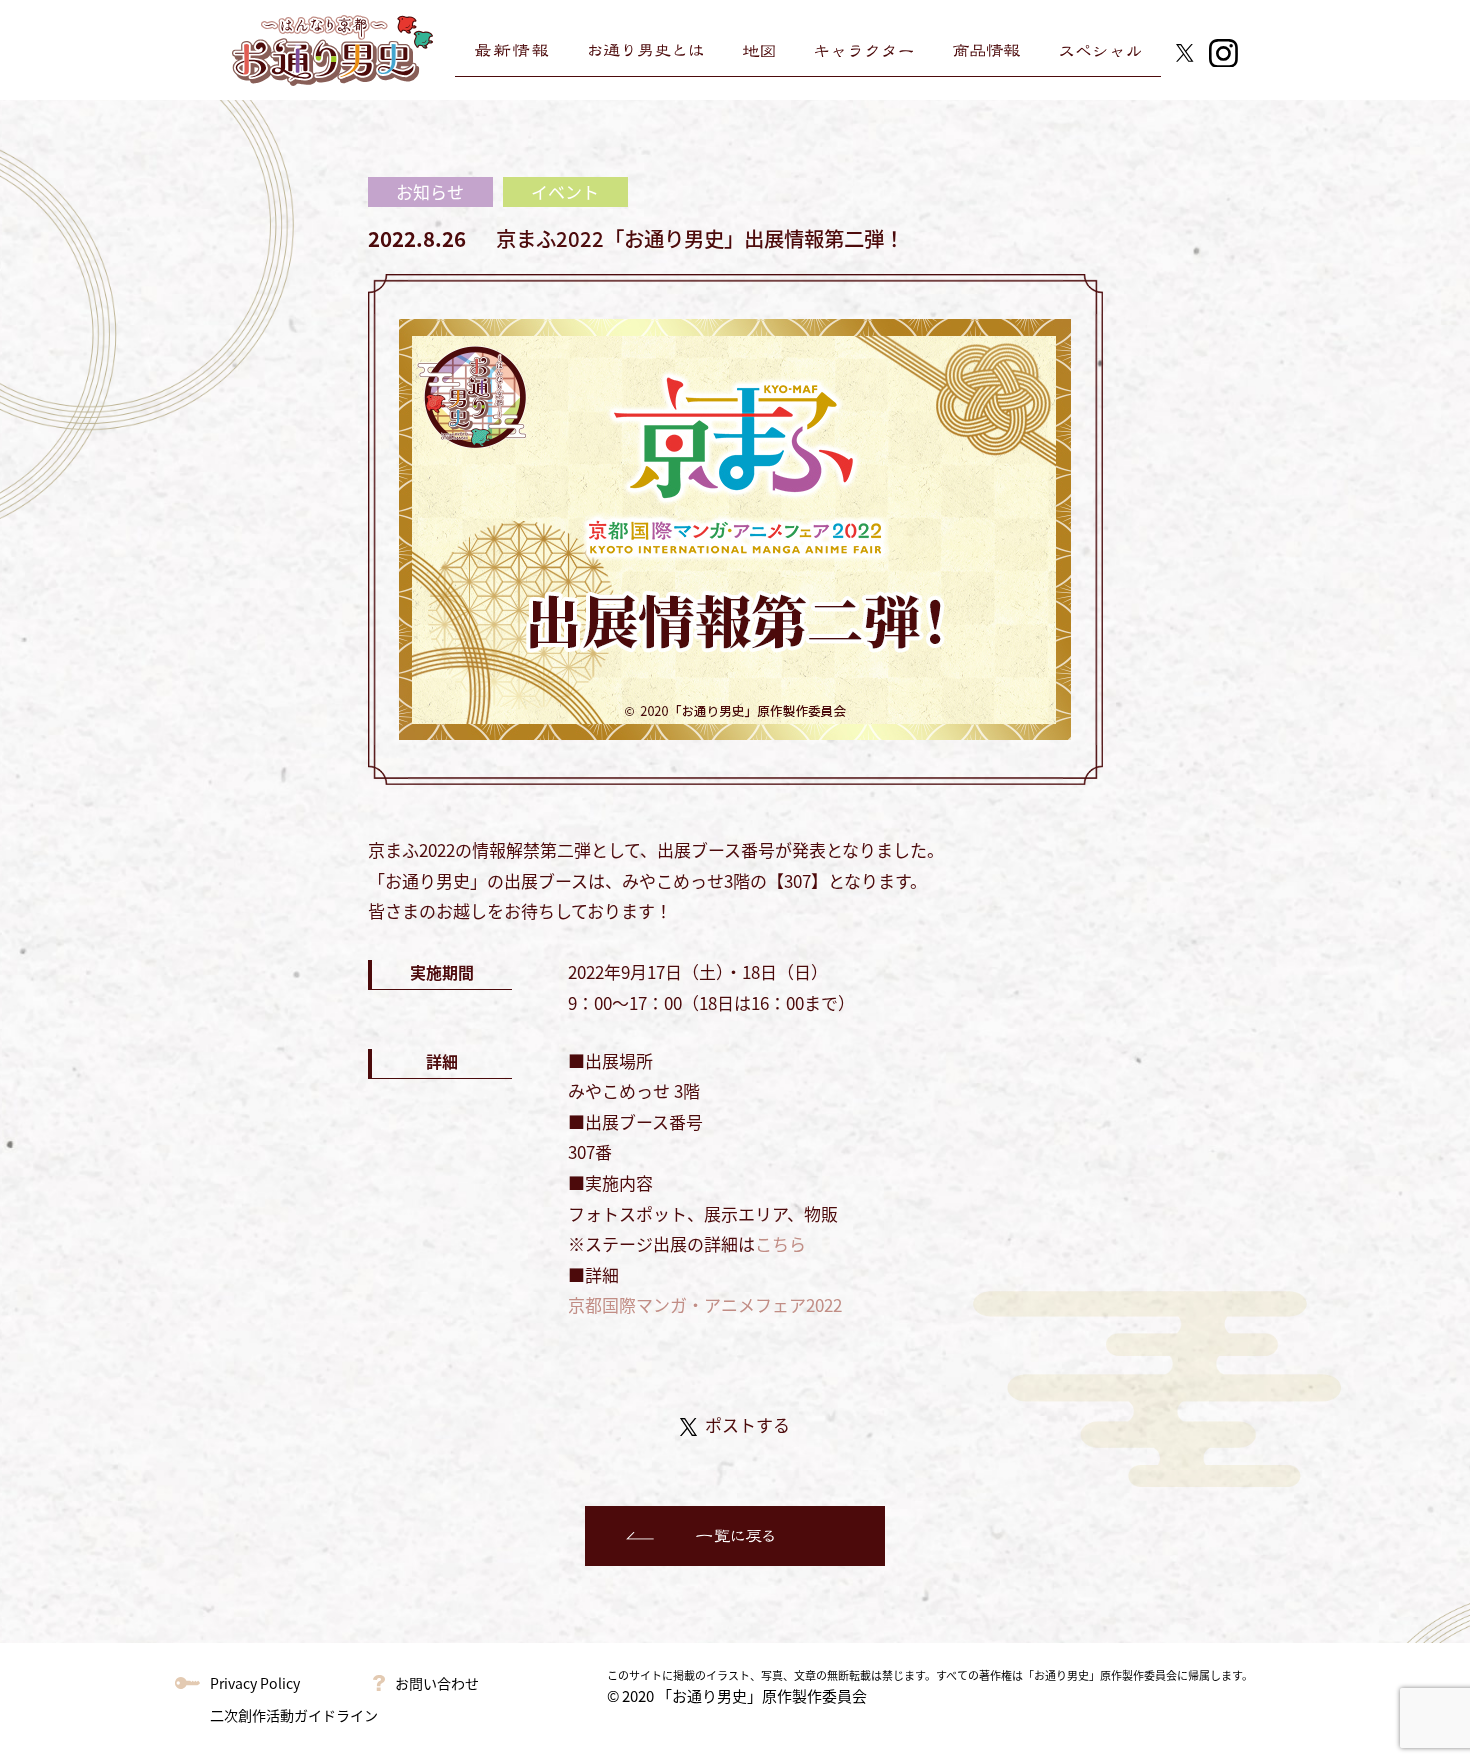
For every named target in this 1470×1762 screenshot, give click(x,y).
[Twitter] (1185, 50)
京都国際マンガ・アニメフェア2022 (705, 1304)
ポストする (747, 1424)
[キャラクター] (864, 50)
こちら (780, 1243)
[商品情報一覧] (986, 50)
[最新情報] (511, 50)
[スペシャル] (1100, 50)
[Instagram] (1223, 50)
